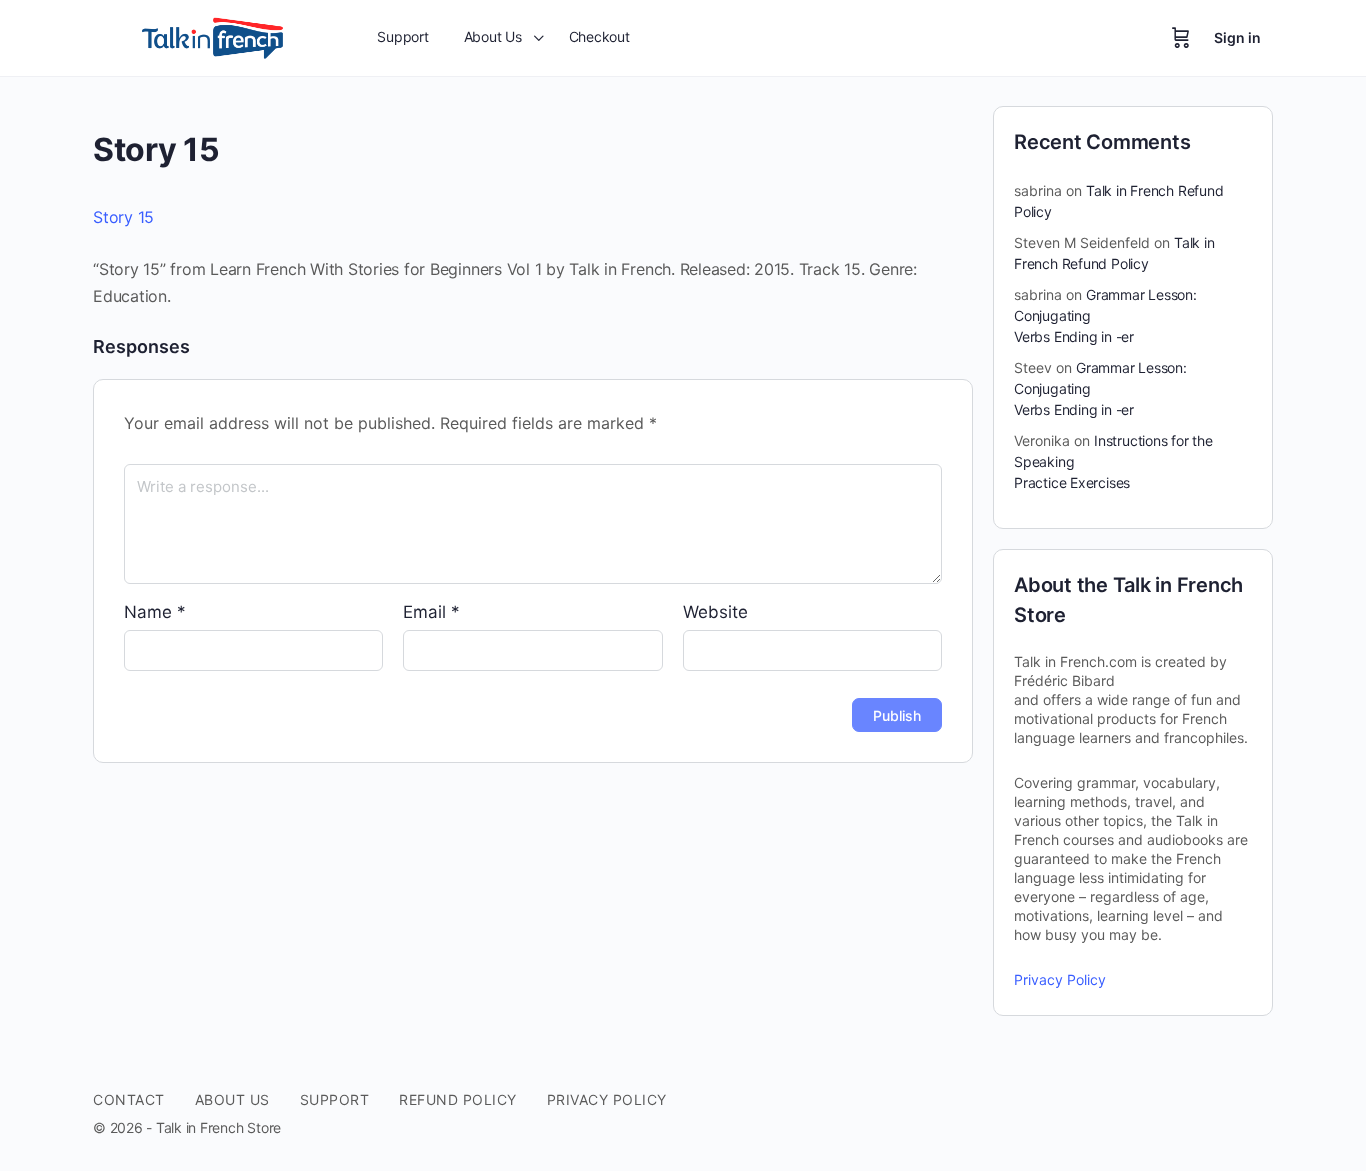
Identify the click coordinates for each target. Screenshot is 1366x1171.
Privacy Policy (1060, 979)
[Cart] (1181, 38)
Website (715, 612)
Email (431, 612)
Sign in (1237, 37)
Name (155, 612)
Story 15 (123, 217)
